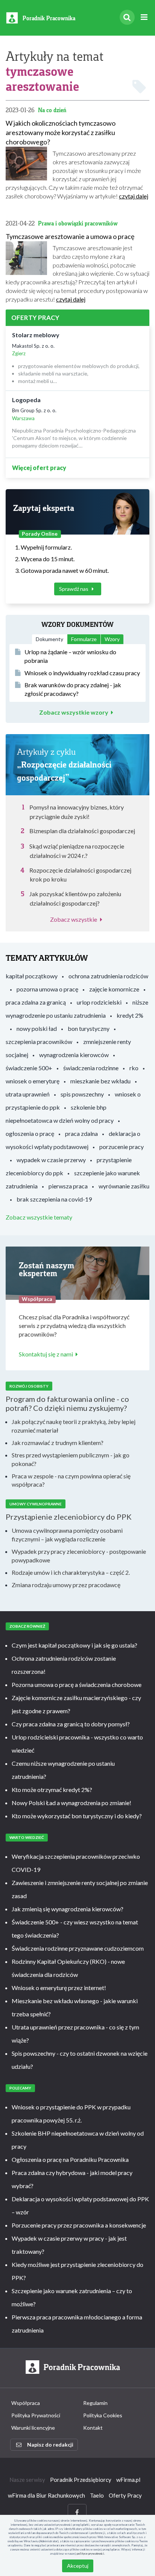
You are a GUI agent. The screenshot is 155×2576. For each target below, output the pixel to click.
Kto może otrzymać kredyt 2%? (52, 1790)
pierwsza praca (68, 1186)
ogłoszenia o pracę (30, 1133)
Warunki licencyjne (33, 2428)
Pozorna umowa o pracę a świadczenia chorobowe (77, 1685)
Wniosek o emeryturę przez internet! (59, 1988)
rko (134, 1068)
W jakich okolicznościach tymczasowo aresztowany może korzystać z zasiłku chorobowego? (61, 132)
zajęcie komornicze (114, 989)
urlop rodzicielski (99, 1002)
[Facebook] (77, 2512)
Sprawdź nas (74, 589)
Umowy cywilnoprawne (36, 1504)
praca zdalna (81, 1133)
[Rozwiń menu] (144, 17)
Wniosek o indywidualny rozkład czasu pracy (82, 673)
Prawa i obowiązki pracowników (78, 223)
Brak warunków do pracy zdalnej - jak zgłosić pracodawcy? (73, 689)
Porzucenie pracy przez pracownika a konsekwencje (79, 2225)
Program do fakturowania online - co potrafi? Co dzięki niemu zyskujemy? (67, 1403)
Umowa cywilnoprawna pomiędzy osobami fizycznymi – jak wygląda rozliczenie (67, 1535)
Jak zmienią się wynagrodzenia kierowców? (68, 1909)
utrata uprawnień (28, 1094)
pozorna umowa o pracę (47, 989)
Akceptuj (78, 2566)
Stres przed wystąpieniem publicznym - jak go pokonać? (71, 1459)
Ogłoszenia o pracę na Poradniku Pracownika (70, 2159)
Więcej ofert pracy (39, 468)
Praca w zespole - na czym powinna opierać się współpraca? (71, 1480)
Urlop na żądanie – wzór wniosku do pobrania (70, 656)
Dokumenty (49, 639)
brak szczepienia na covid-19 (54, 1199)
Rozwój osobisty (29, 1386)
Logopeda (26, 400)
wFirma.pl (128, 2480)
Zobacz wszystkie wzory (74, 712)
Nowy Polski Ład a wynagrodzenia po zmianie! (71, 1803)
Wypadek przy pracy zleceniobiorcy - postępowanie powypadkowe (79, 1556)
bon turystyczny (89, 1028)
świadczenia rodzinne (91, 1068)
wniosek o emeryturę (33, 1081)
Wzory (112, 639)
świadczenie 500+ (29, 1068)
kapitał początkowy (32, 976)
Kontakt (93, 2428)
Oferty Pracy (125, 2495)
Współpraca (26, 2403)
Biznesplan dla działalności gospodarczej (82, 831)
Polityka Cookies (103, 2415)
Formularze (84, 639)
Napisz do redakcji (50, 2445)
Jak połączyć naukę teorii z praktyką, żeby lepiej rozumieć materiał (74, 1426)
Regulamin (95, 2403)
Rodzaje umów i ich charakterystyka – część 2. (71, 1572)
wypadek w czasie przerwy (51, 1160)
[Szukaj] (127, 17)
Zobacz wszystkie (74, 919)
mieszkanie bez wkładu (100, 1081)
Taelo (97, 2495)
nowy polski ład (37, 1028)
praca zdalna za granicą (36, 1002)
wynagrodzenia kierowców (74, 1055)
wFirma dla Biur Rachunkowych (46, 2495)
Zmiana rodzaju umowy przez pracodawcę (66, 1585)
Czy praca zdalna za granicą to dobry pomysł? (71, 1724)
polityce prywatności (90, 2553)
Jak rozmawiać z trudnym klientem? (58, 1443)
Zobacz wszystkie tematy (39, 1217)
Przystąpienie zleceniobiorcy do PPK (69, 1517)
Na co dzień (52, 110)
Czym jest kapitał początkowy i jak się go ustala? (74, 1645)
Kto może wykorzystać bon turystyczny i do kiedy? (77, 1816)
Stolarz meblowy (36, 335)
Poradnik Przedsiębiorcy (81, 2480)
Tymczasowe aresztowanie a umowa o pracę (70, 236)
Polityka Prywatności (36, 2415)
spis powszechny (82, 1094)
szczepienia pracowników (39, 1042)
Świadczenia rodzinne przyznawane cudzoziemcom (78, 1948)
